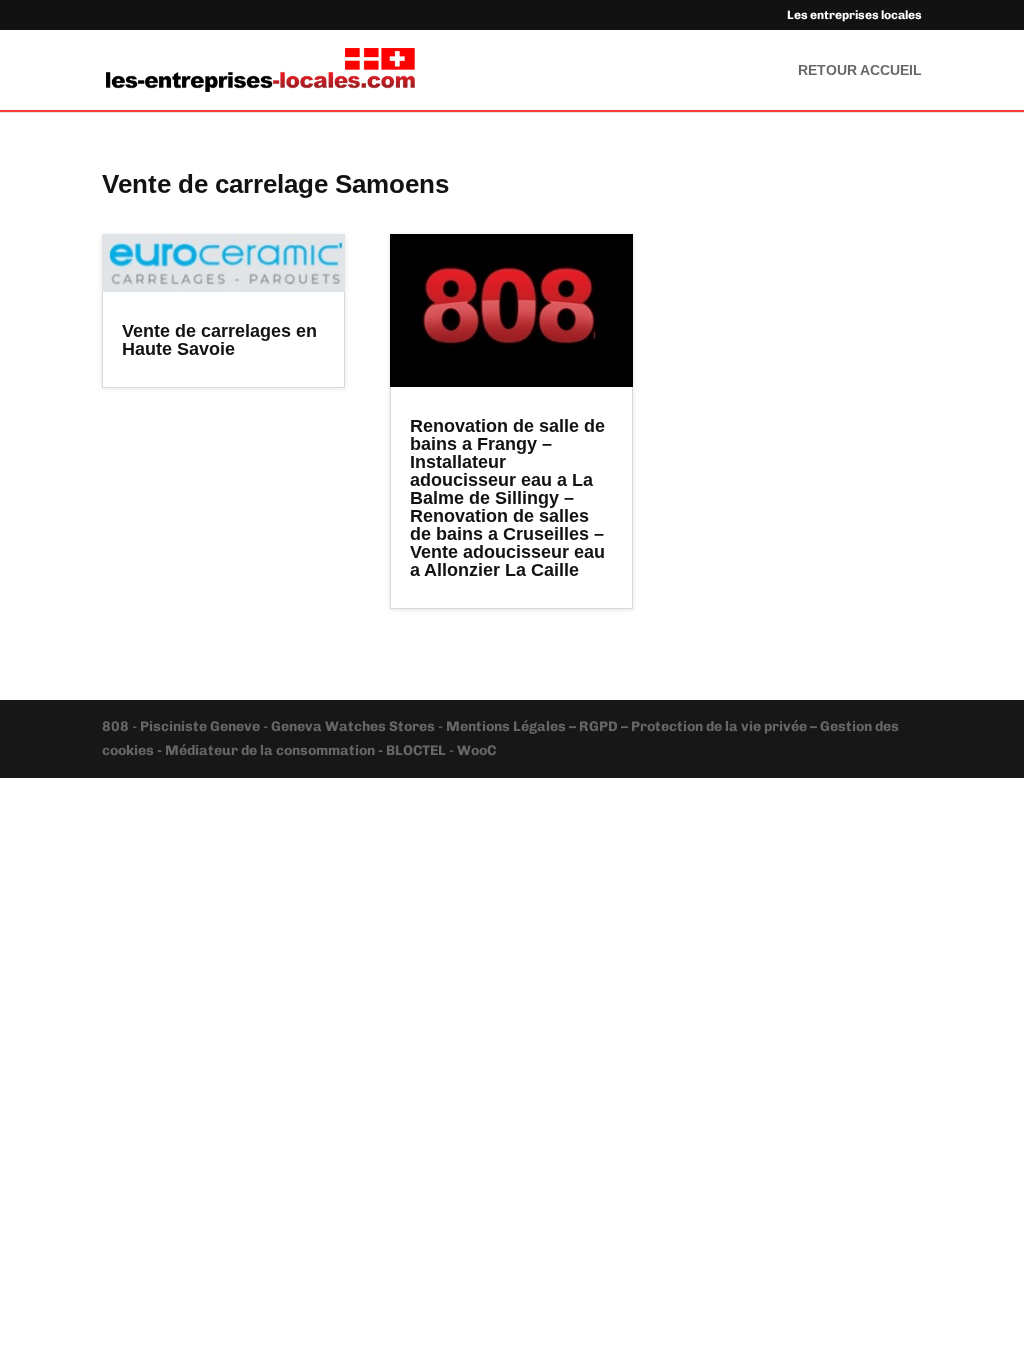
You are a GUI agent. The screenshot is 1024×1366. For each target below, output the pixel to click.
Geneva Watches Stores (353, 726)
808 (117, 726)
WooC (476, 750)
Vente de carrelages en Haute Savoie (219, 340)
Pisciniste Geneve (201, 726)
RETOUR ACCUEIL (860, 70)
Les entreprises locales (854, 15)
